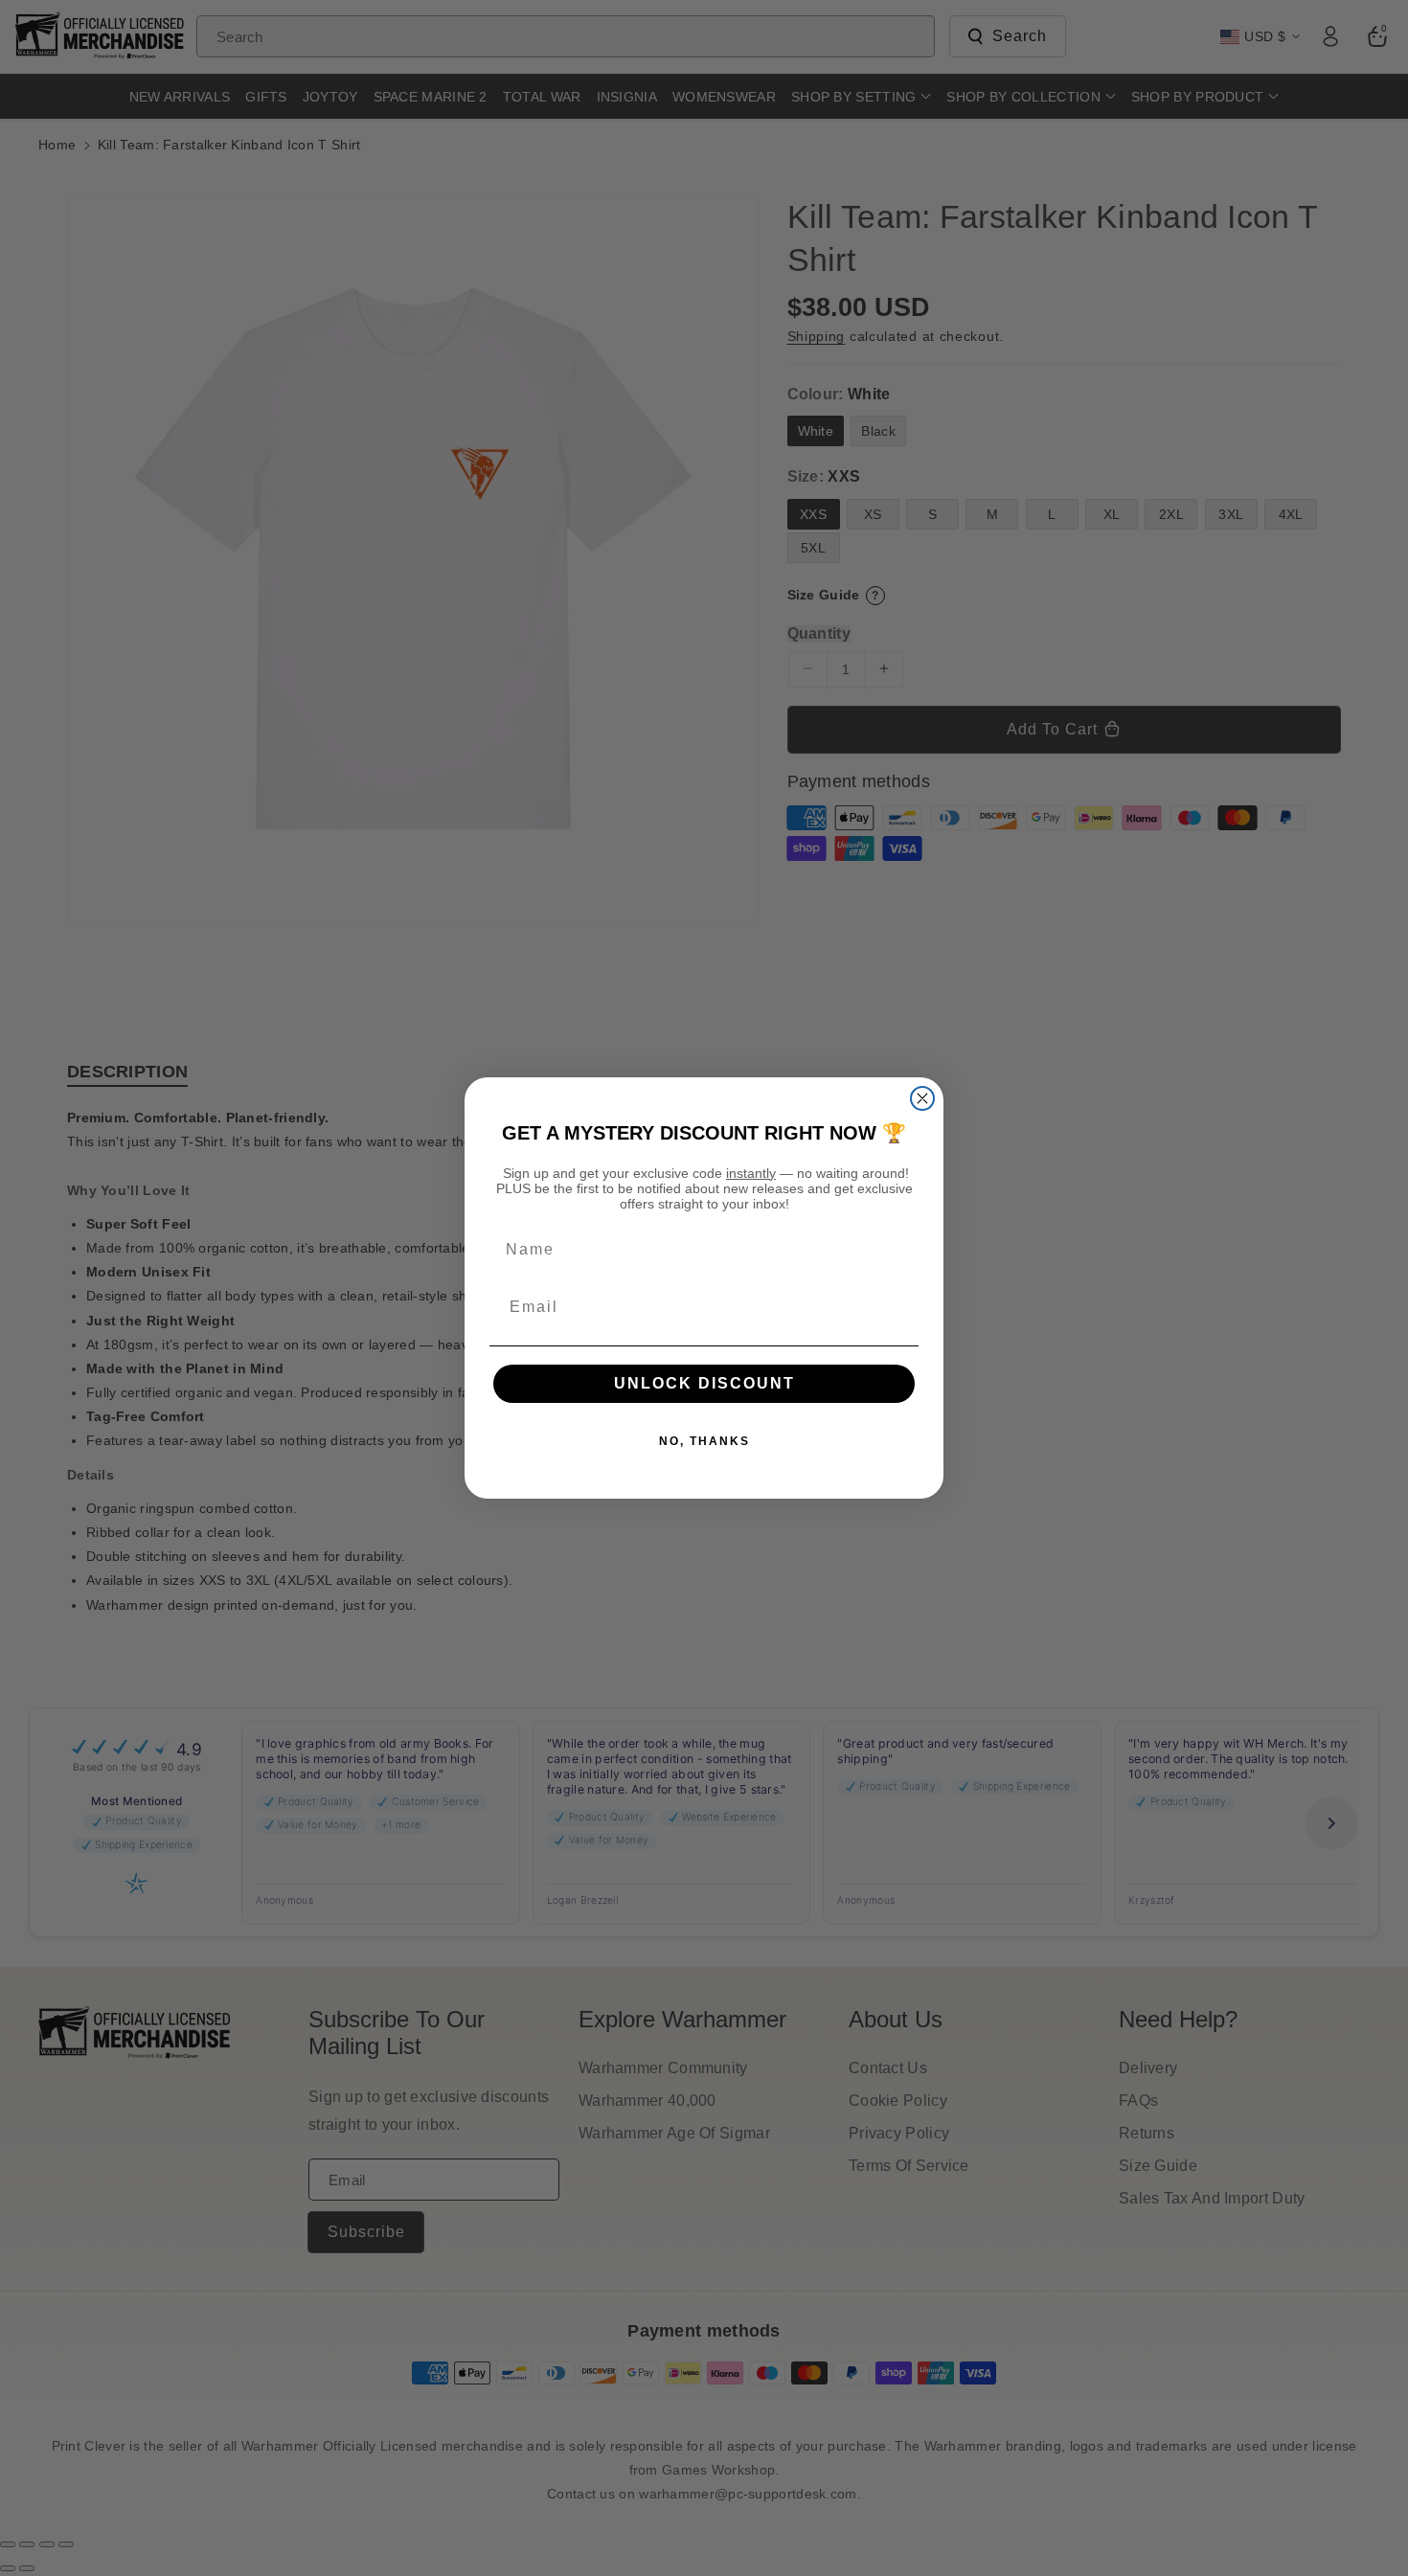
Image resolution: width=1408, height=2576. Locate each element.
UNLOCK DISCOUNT (704, 1383)
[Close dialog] (922, 1098)
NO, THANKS (704, 1441)
